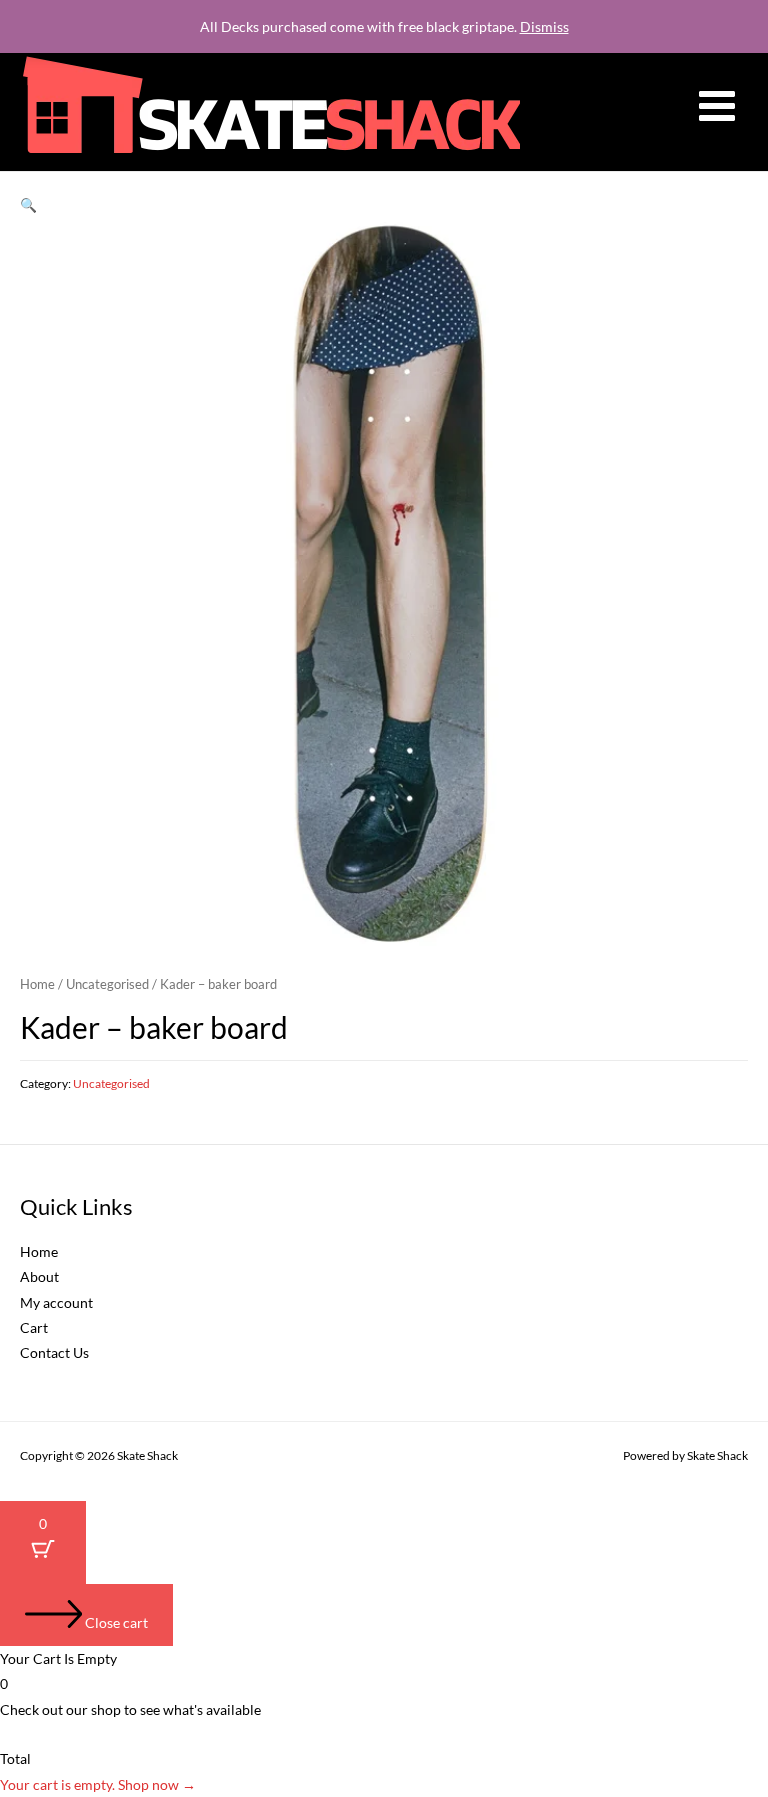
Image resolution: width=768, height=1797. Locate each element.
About (39, 1276)
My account (56, 1302)
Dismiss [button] (544, 26)
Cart (34, 1327)
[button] (28, 204)
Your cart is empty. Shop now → (98, 1784)
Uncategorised (107, 984)
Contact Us (54, 1352)
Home (37, 984)
